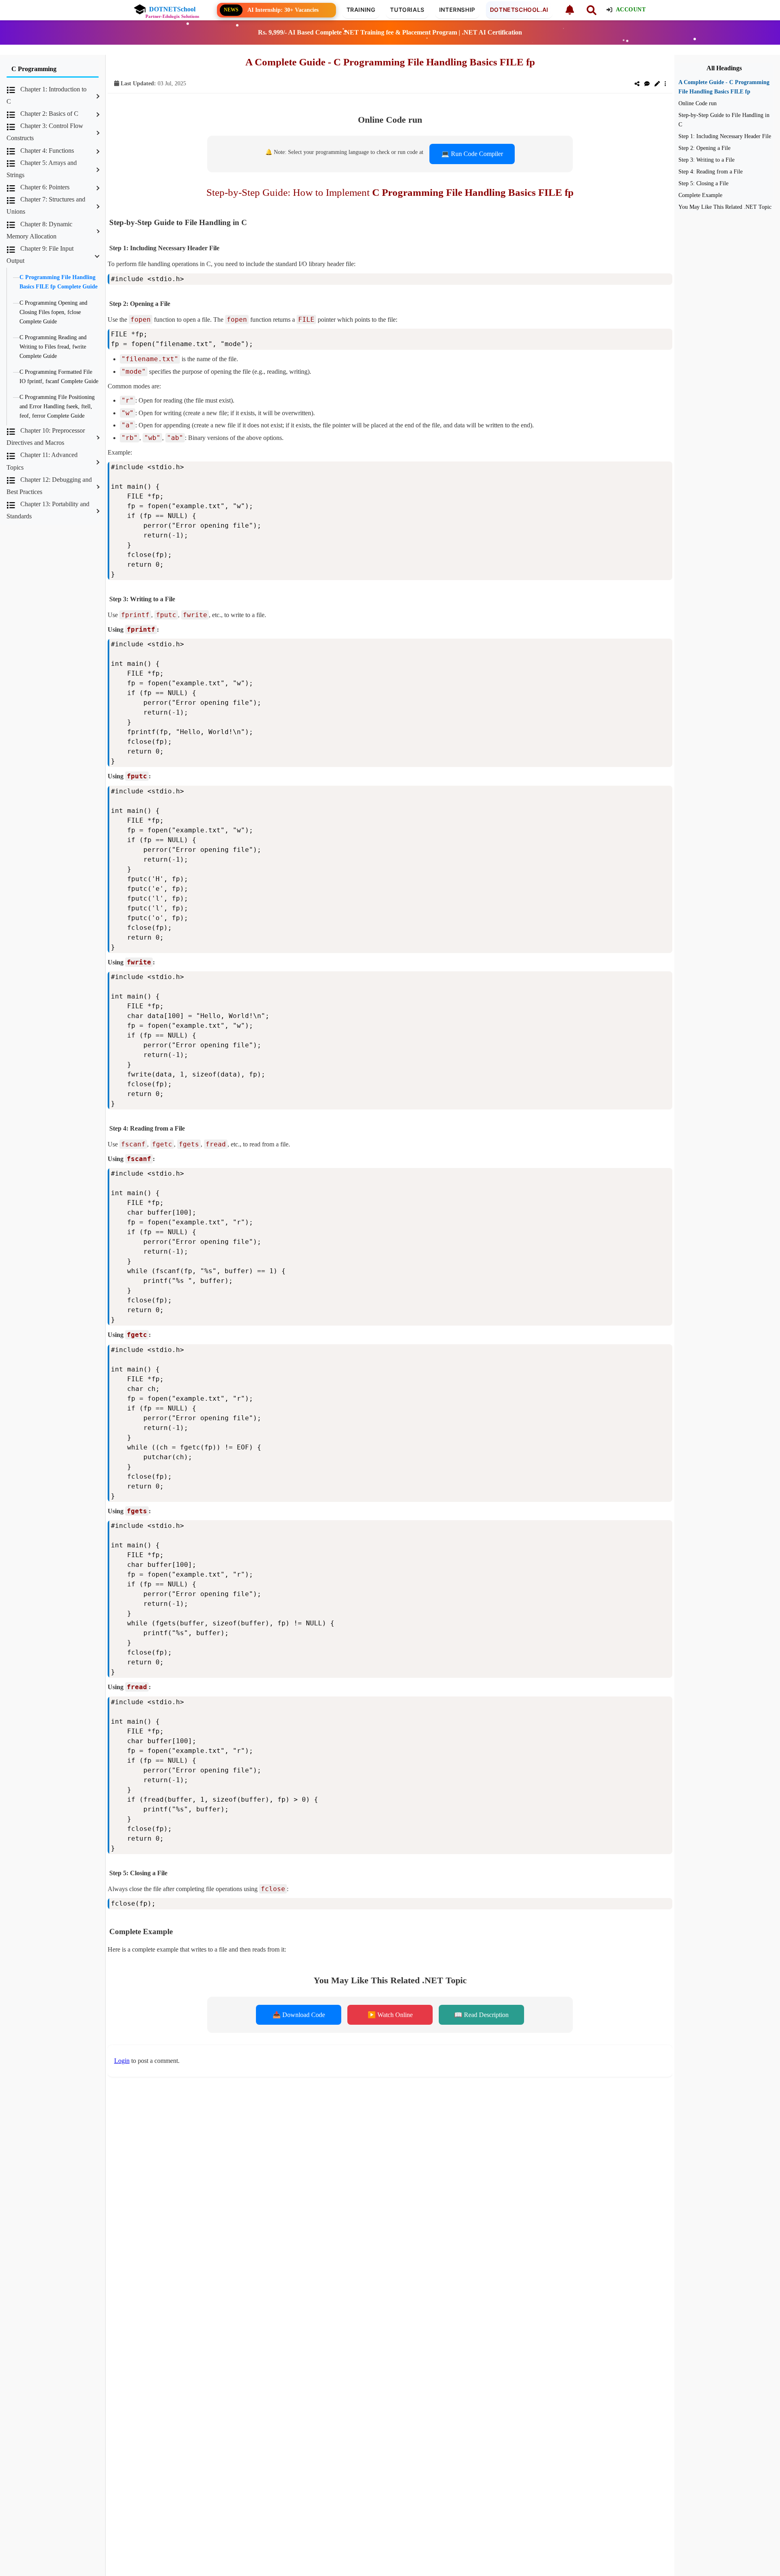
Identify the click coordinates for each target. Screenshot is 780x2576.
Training (361, 10)
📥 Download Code (299, 2015)
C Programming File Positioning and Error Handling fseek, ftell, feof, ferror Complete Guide (57, 406)
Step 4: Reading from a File (711, 171)
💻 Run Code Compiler (472, 154)
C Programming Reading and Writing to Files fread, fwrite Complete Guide (53, 347)
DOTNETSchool (172, 9)
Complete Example (700, 195)
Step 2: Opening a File (704, 148)
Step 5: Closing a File (703, 183)
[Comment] (647, 84)
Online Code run (698, 103)
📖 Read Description (481, 2015)
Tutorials (407, 10)
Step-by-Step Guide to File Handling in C (724, 120)
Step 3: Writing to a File (706, 160)
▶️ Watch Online (390, 2015)
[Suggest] (657, 84)
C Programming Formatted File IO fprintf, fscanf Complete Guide (59, 376)
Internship (457, 10)
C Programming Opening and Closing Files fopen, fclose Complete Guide (53, 312)
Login (122, 2061)
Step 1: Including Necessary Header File (725, 136)
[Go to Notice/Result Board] (569, 10)
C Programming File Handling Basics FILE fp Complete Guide (58, 282)
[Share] (637, 84)
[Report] (665, 84)
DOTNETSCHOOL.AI (519, 10)
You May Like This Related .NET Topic (725, 207)
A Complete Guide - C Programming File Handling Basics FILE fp (724, 87)
